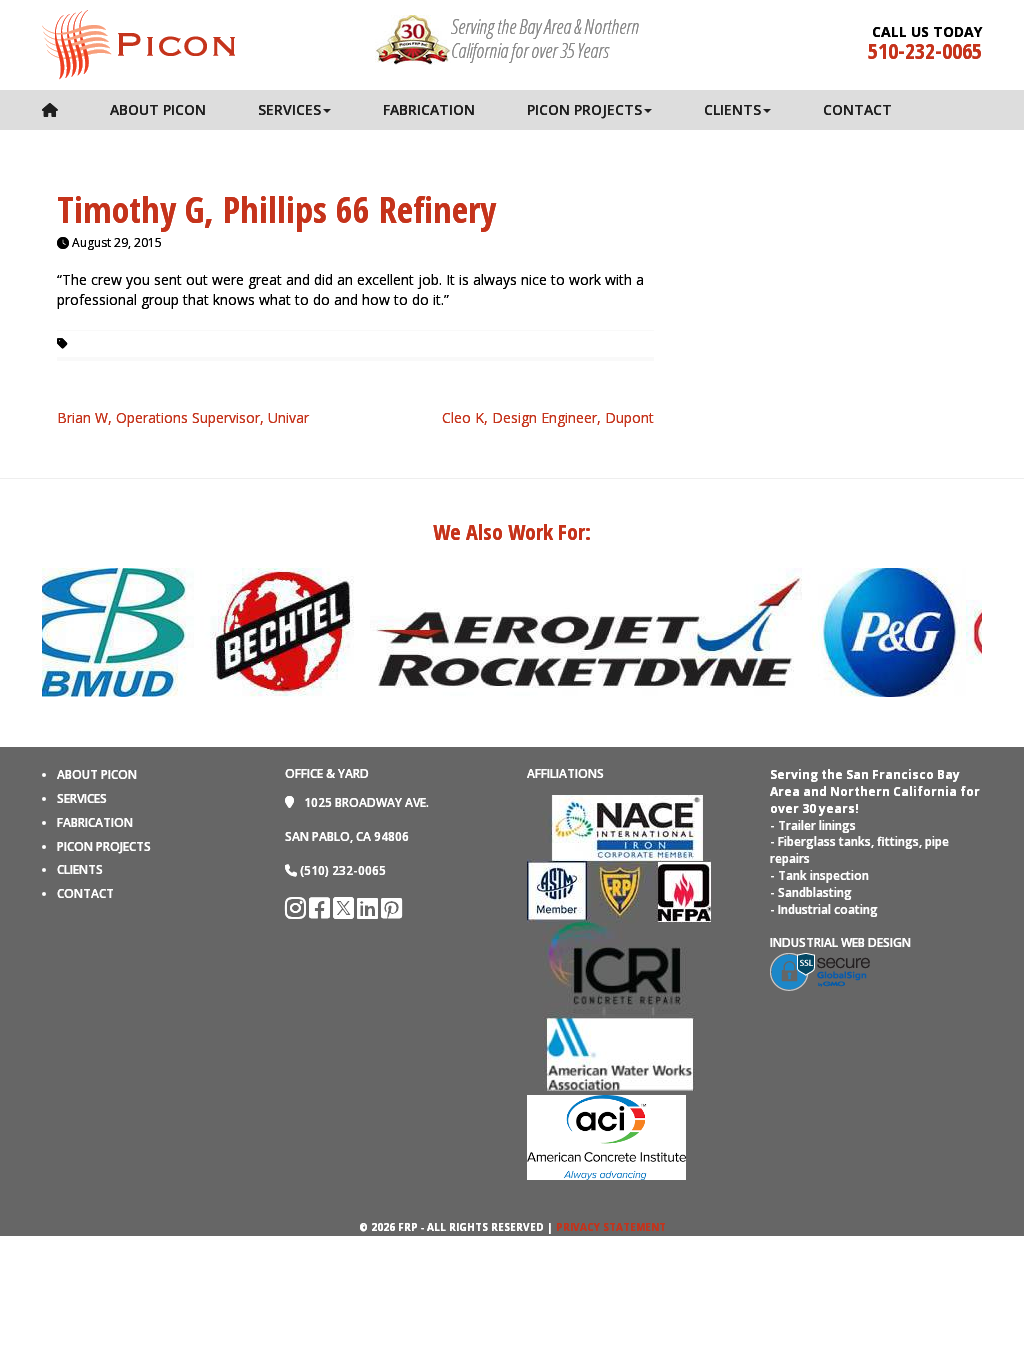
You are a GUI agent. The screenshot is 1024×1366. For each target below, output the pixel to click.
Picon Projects (584, 109)
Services (289, 109)
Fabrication (429, 109)
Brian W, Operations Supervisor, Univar (183, 417)
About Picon (158, 109)
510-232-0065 (925, 50)
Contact (857, 109)
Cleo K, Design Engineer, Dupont (548, 417)
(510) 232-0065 (343, 870)
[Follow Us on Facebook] (321, 912)
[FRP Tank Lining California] (138, 43)
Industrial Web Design (840, 942)
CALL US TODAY (927, 32)
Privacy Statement (611, 1227)
